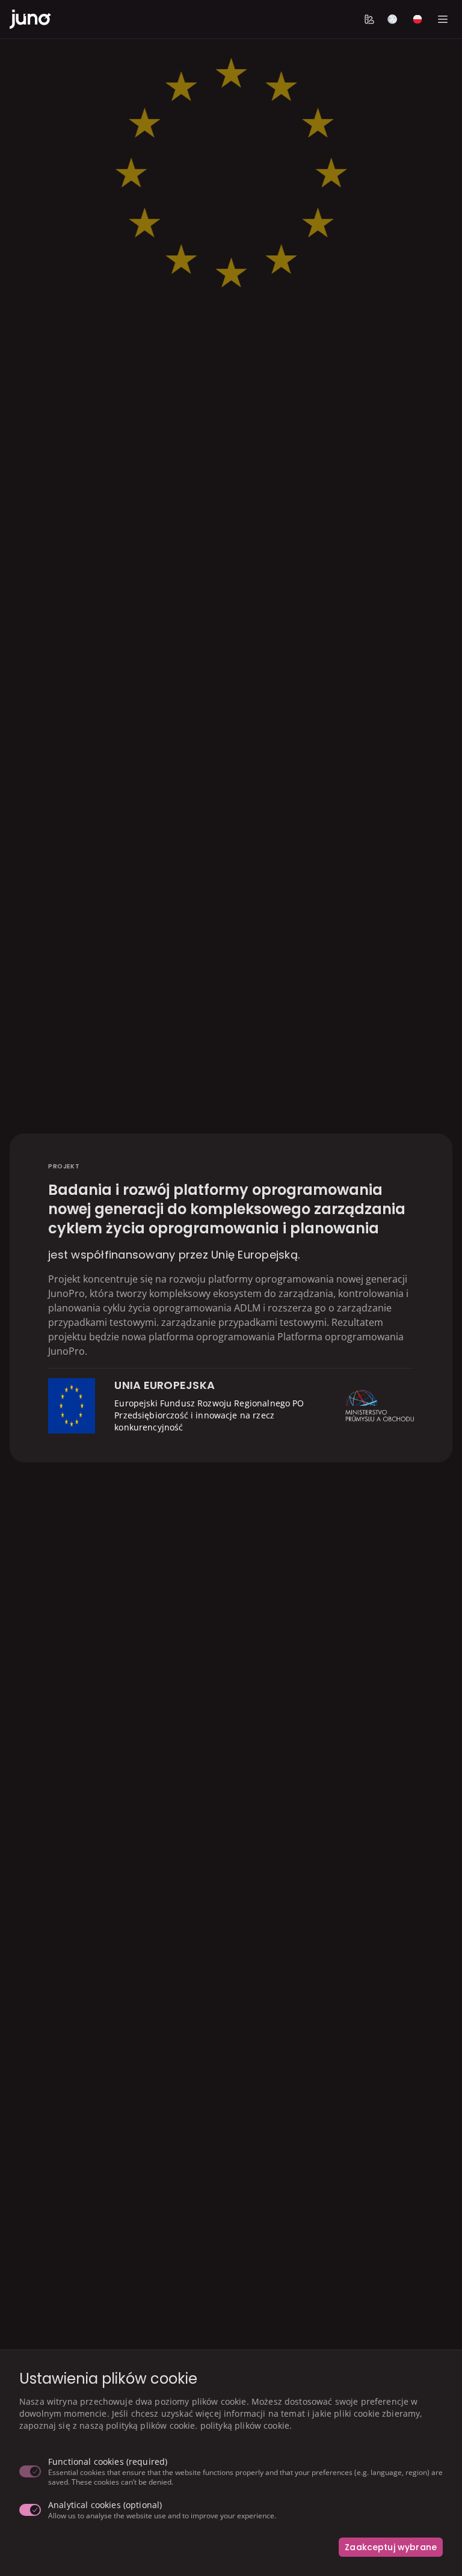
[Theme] (392, 19)
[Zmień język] (417, 19)
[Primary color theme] (369, 19)
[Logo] (30, 19)
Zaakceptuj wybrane (391, 2547)
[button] (369, 19)
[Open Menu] (443, 19)
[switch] (30, 2471)
